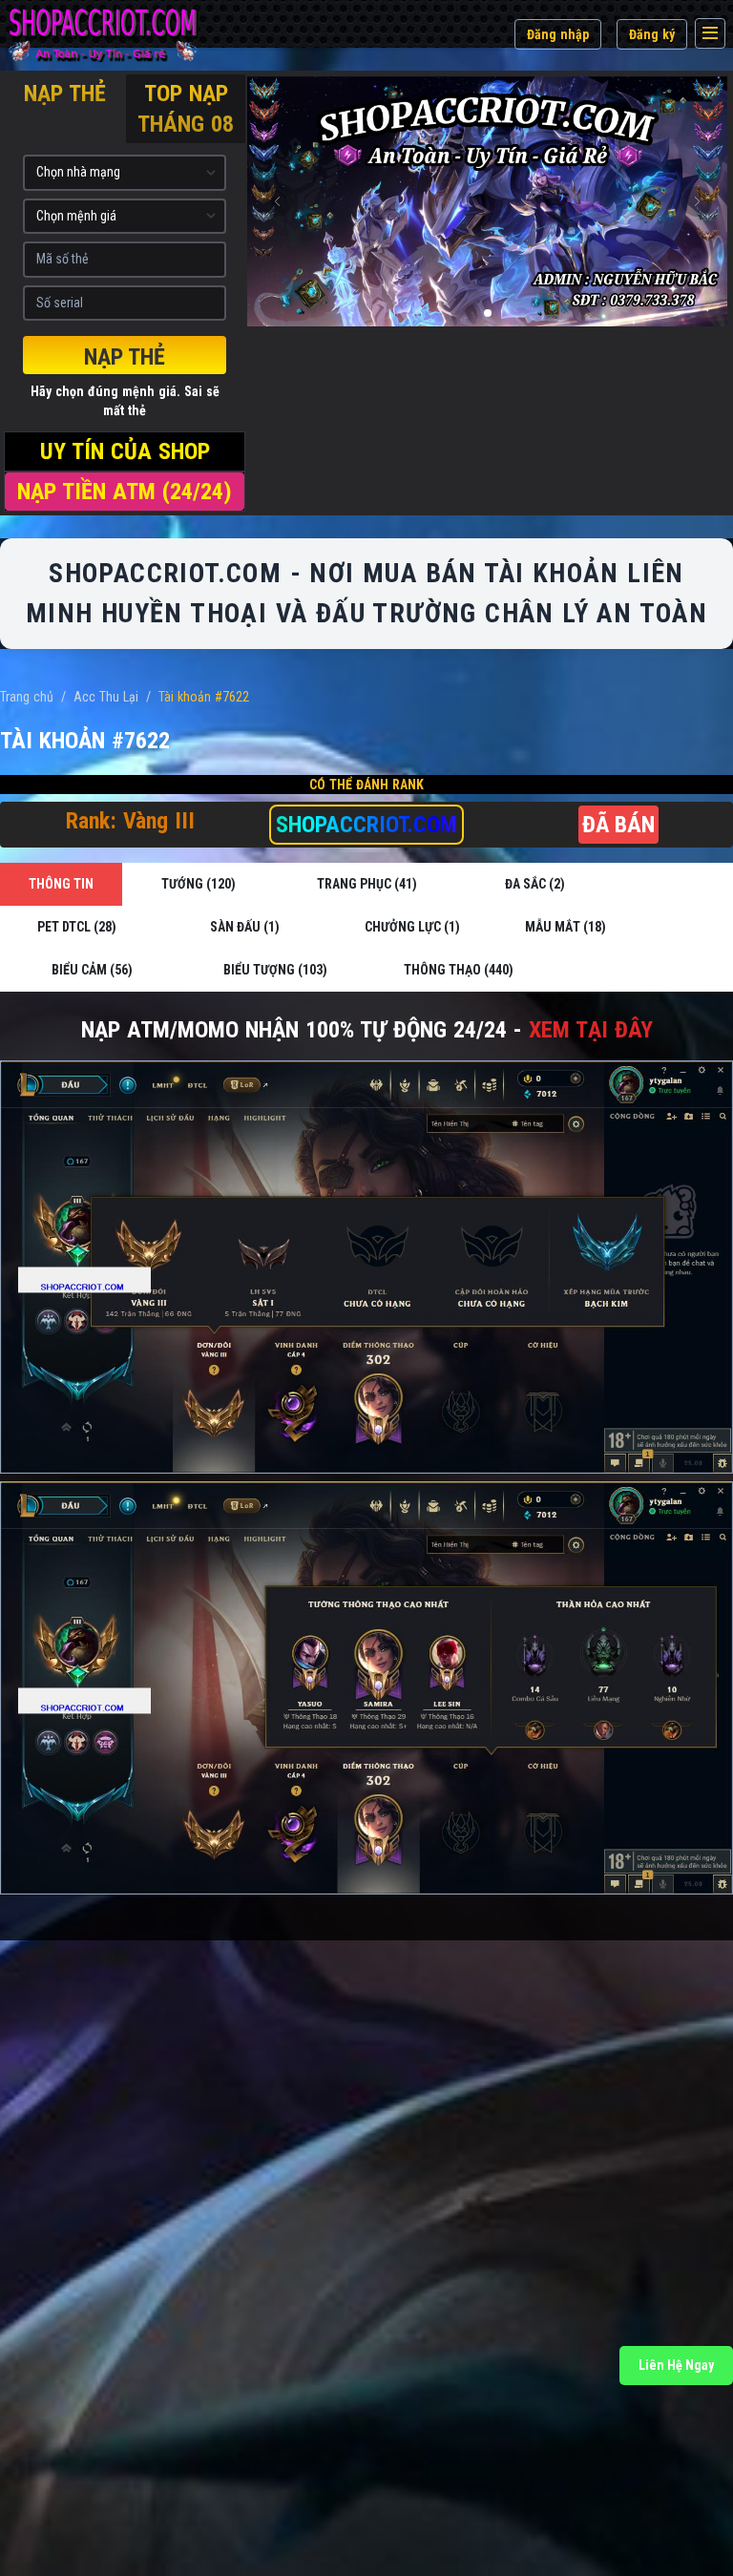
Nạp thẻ (125, 357)
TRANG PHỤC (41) (367, 884)
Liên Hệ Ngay (676, 2365)
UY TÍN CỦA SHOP (125, 451)
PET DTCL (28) (77, 927)
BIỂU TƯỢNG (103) (275, 970)
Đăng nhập (558, 34)
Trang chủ (27, 697)
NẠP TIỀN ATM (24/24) (125, 492)
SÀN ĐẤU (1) (245, 927)
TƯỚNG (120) (199, 884)
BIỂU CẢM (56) (92, 970)
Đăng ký (652, 34)
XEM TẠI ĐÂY (591, 1030)
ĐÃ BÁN (618, 825)
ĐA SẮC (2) (535, 884)
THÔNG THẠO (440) (459, 970)
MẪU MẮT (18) (565, 927)
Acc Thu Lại (106, 697)
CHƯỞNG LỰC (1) (412, 927)
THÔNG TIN (61, 884)
